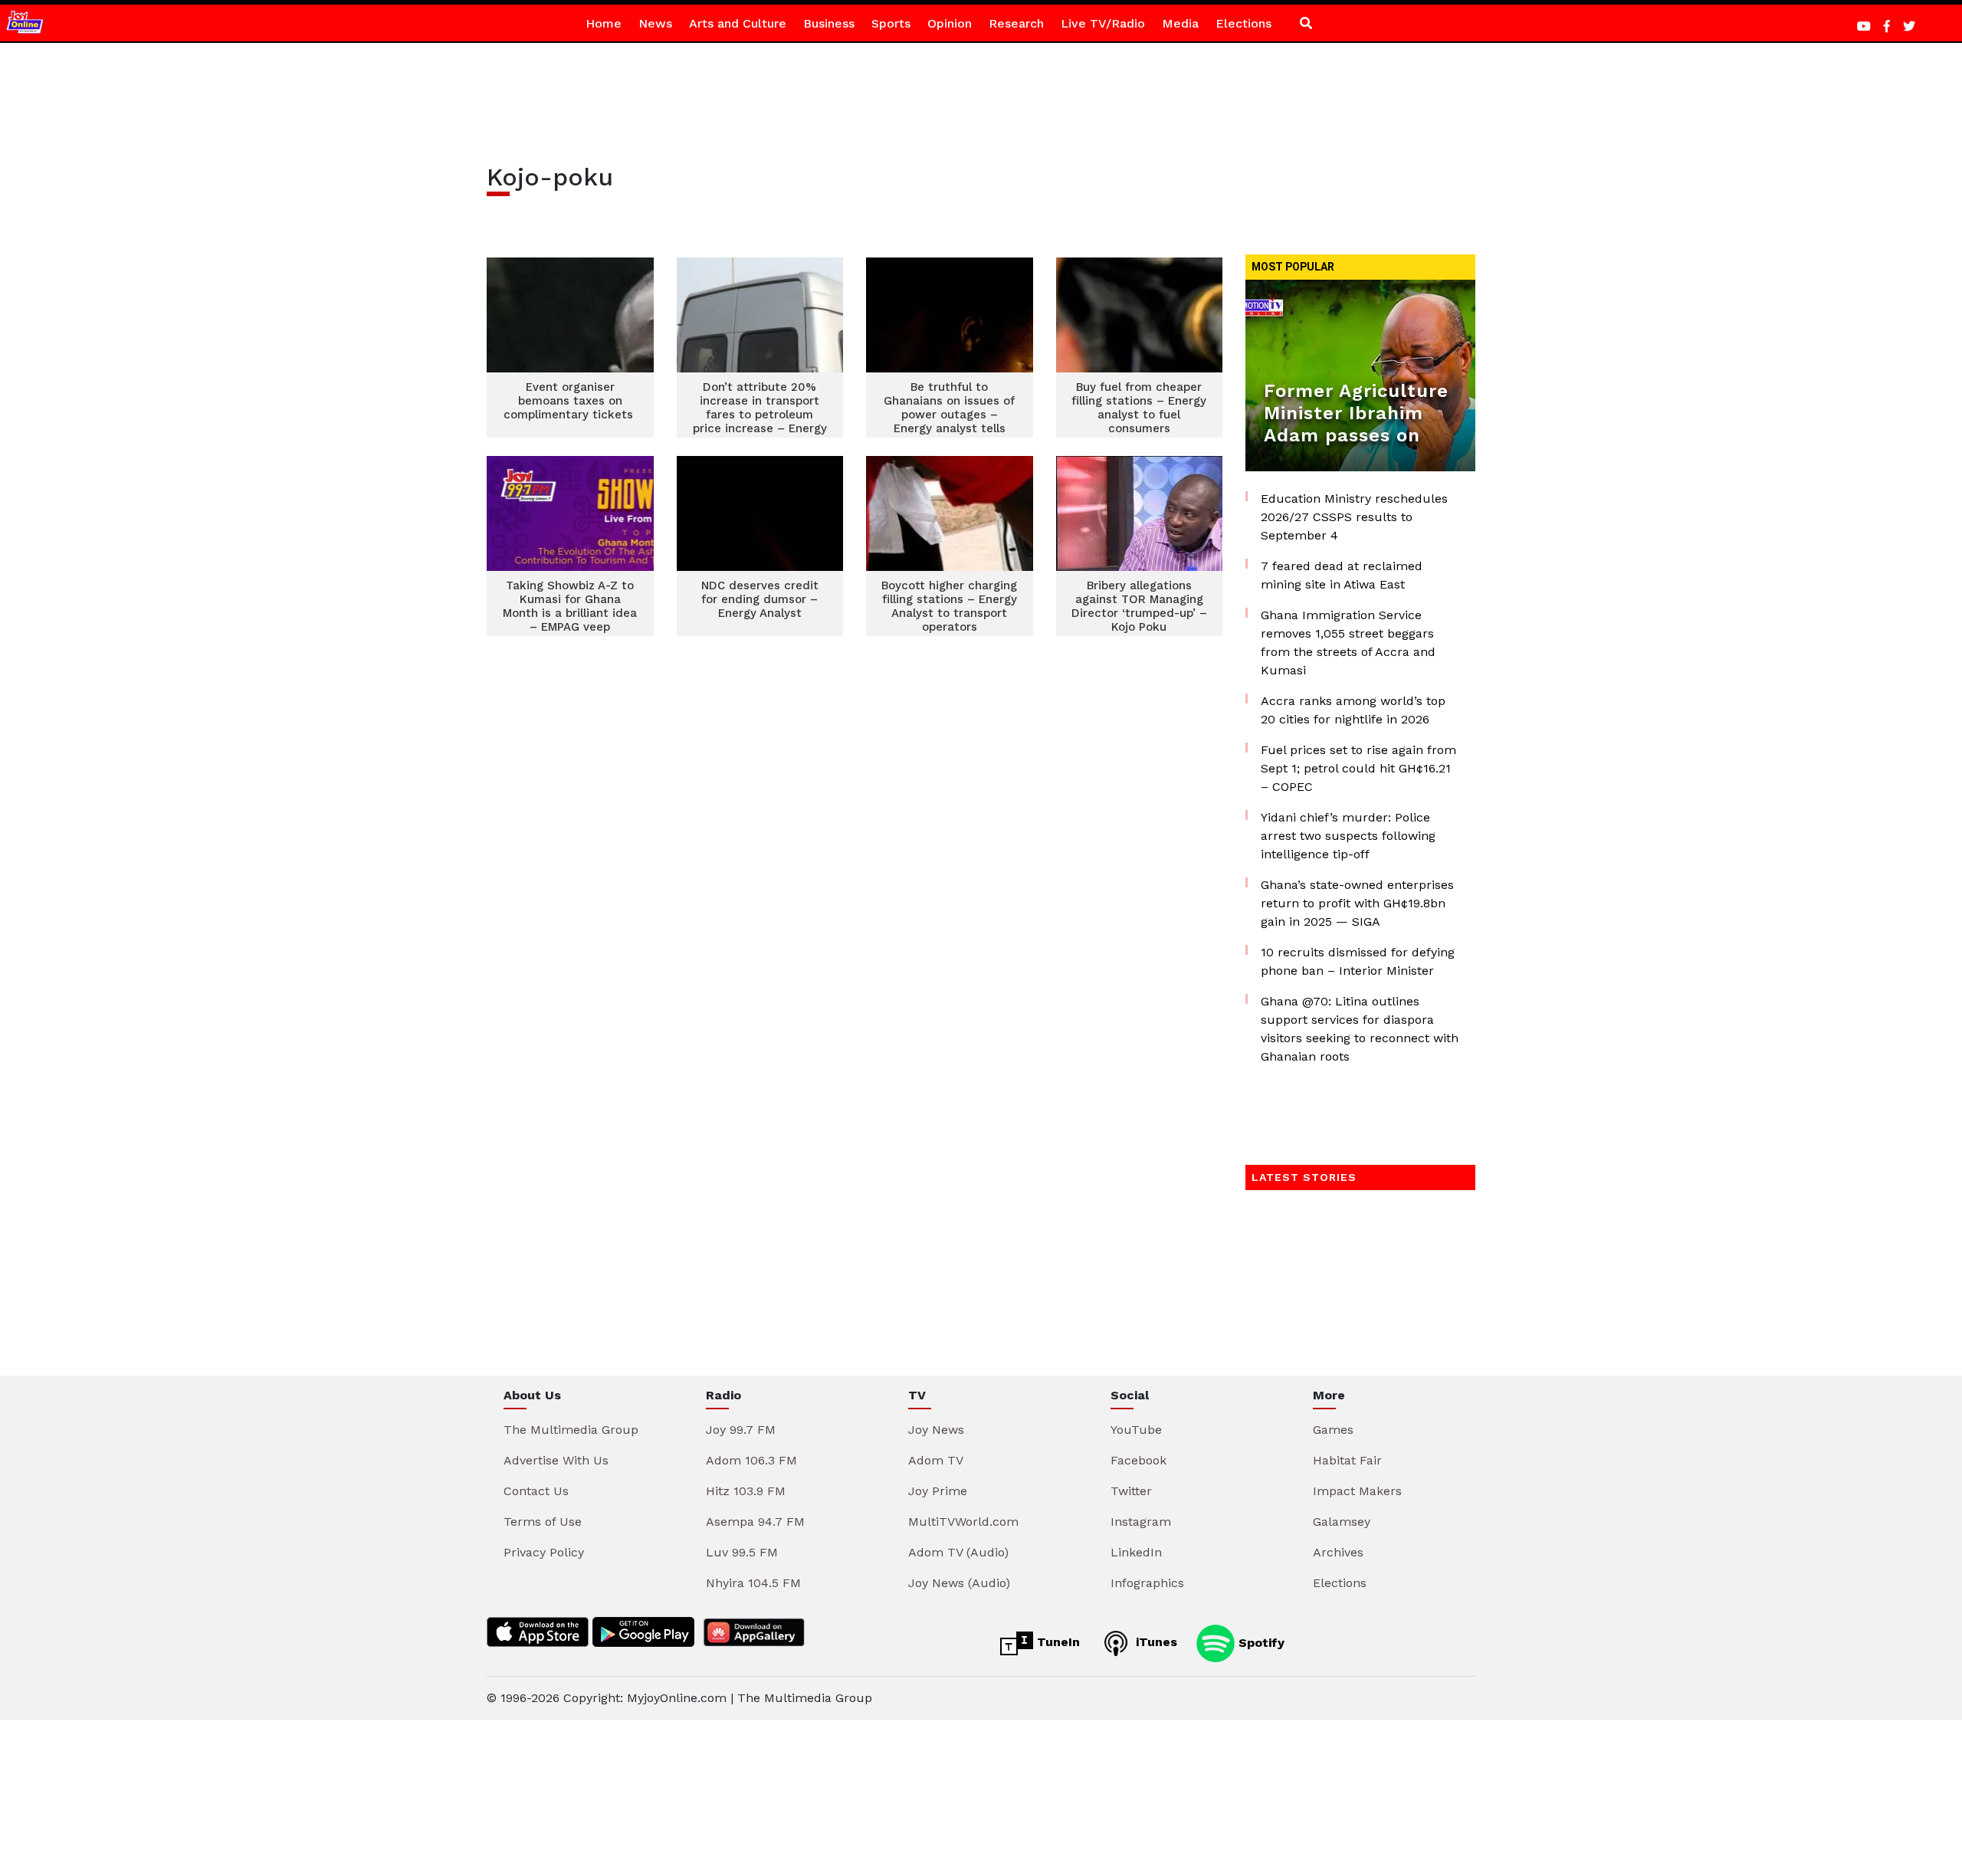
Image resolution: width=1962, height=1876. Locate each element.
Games (1333, 1430)
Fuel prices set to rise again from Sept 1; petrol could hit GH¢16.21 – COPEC (1358, 768)
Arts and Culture (738, 23)
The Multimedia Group (571, 1430)
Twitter (1131, 1491)
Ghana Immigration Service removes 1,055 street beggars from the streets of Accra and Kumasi (1348, 643)
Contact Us (536, 1491)
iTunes (1155, 1642)
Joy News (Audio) (959, 1583)
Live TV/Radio (1103, 23)
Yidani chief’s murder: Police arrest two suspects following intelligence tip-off (1348, 836)
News (655, 23)
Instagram (1141, 1522)
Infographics (1147, 1583)
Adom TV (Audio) (958, 1552)
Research (1016, 23)
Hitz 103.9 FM (746, 1491)
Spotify (1260, 1642)
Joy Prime (938, 1491)
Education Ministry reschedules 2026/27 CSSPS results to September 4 (1354, 517)
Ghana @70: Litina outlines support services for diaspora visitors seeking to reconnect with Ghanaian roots (1360, 1029)
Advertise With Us (556, 1460)
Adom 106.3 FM (751, 1460)
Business (829, 23)
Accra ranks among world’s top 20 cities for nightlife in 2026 (1353, 710)
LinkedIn (1136, 1552)
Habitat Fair (1347, 1460)
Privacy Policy (544, 1552)
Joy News (936, 1430)
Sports (891, 23)
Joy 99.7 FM (741, 1430)
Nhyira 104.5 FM (753, 1583)
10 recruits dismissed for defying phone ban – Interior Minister (1358, 961)
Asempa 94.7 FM (755, 1522)
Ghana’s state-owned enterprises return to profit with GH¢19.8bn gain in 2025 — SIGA (1357, 903)
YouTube (1136, 1430)
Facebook (1138, 1460)
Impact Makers (1357, 1491)
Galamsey (1342, 1522)
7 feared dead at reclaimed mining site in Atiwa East (1342, 575)
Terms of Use (543, 1522)
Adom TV (936, 1460)
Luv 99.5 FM (742, 1552)
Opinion (950, 23)
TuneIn (1056, 1642)
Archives (1338, 1552)
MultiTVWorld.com (963, 1522)
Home (604, 23)
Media (1180, 23)
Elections (1243, 23)
